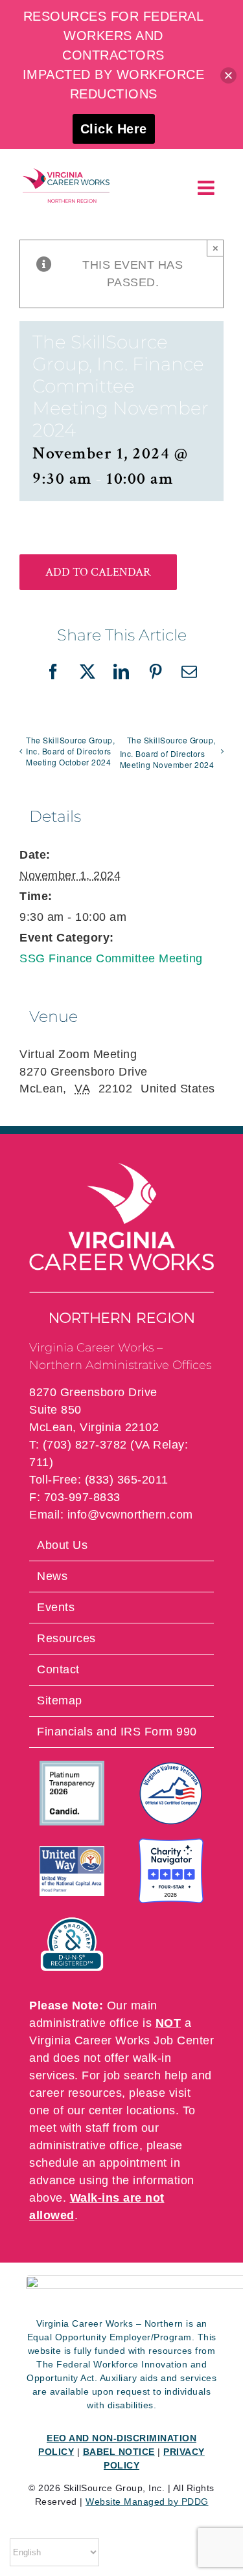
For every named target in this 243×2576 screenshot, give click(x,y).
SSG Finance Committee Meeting (111, 958)
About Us (62, 1545)
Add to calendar (98, 572)
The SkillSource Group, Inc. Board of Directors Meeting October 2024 (70, 751)
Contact (58, 1669)
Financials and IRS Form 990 (117, 1732)
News (52, 1576)
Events (56, 1607)
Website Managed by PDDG (147, 2502)
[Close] (228, 75)
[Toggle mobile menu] (208, 188)
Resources (66, 1638)
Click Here (114, 129)
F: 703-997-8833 (75, 1497)
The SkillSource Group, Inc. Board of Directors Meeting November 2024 (168, 752)
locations (151, 2110)
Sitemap (60, 1700)
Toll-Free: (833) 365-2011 (99, 1480)
